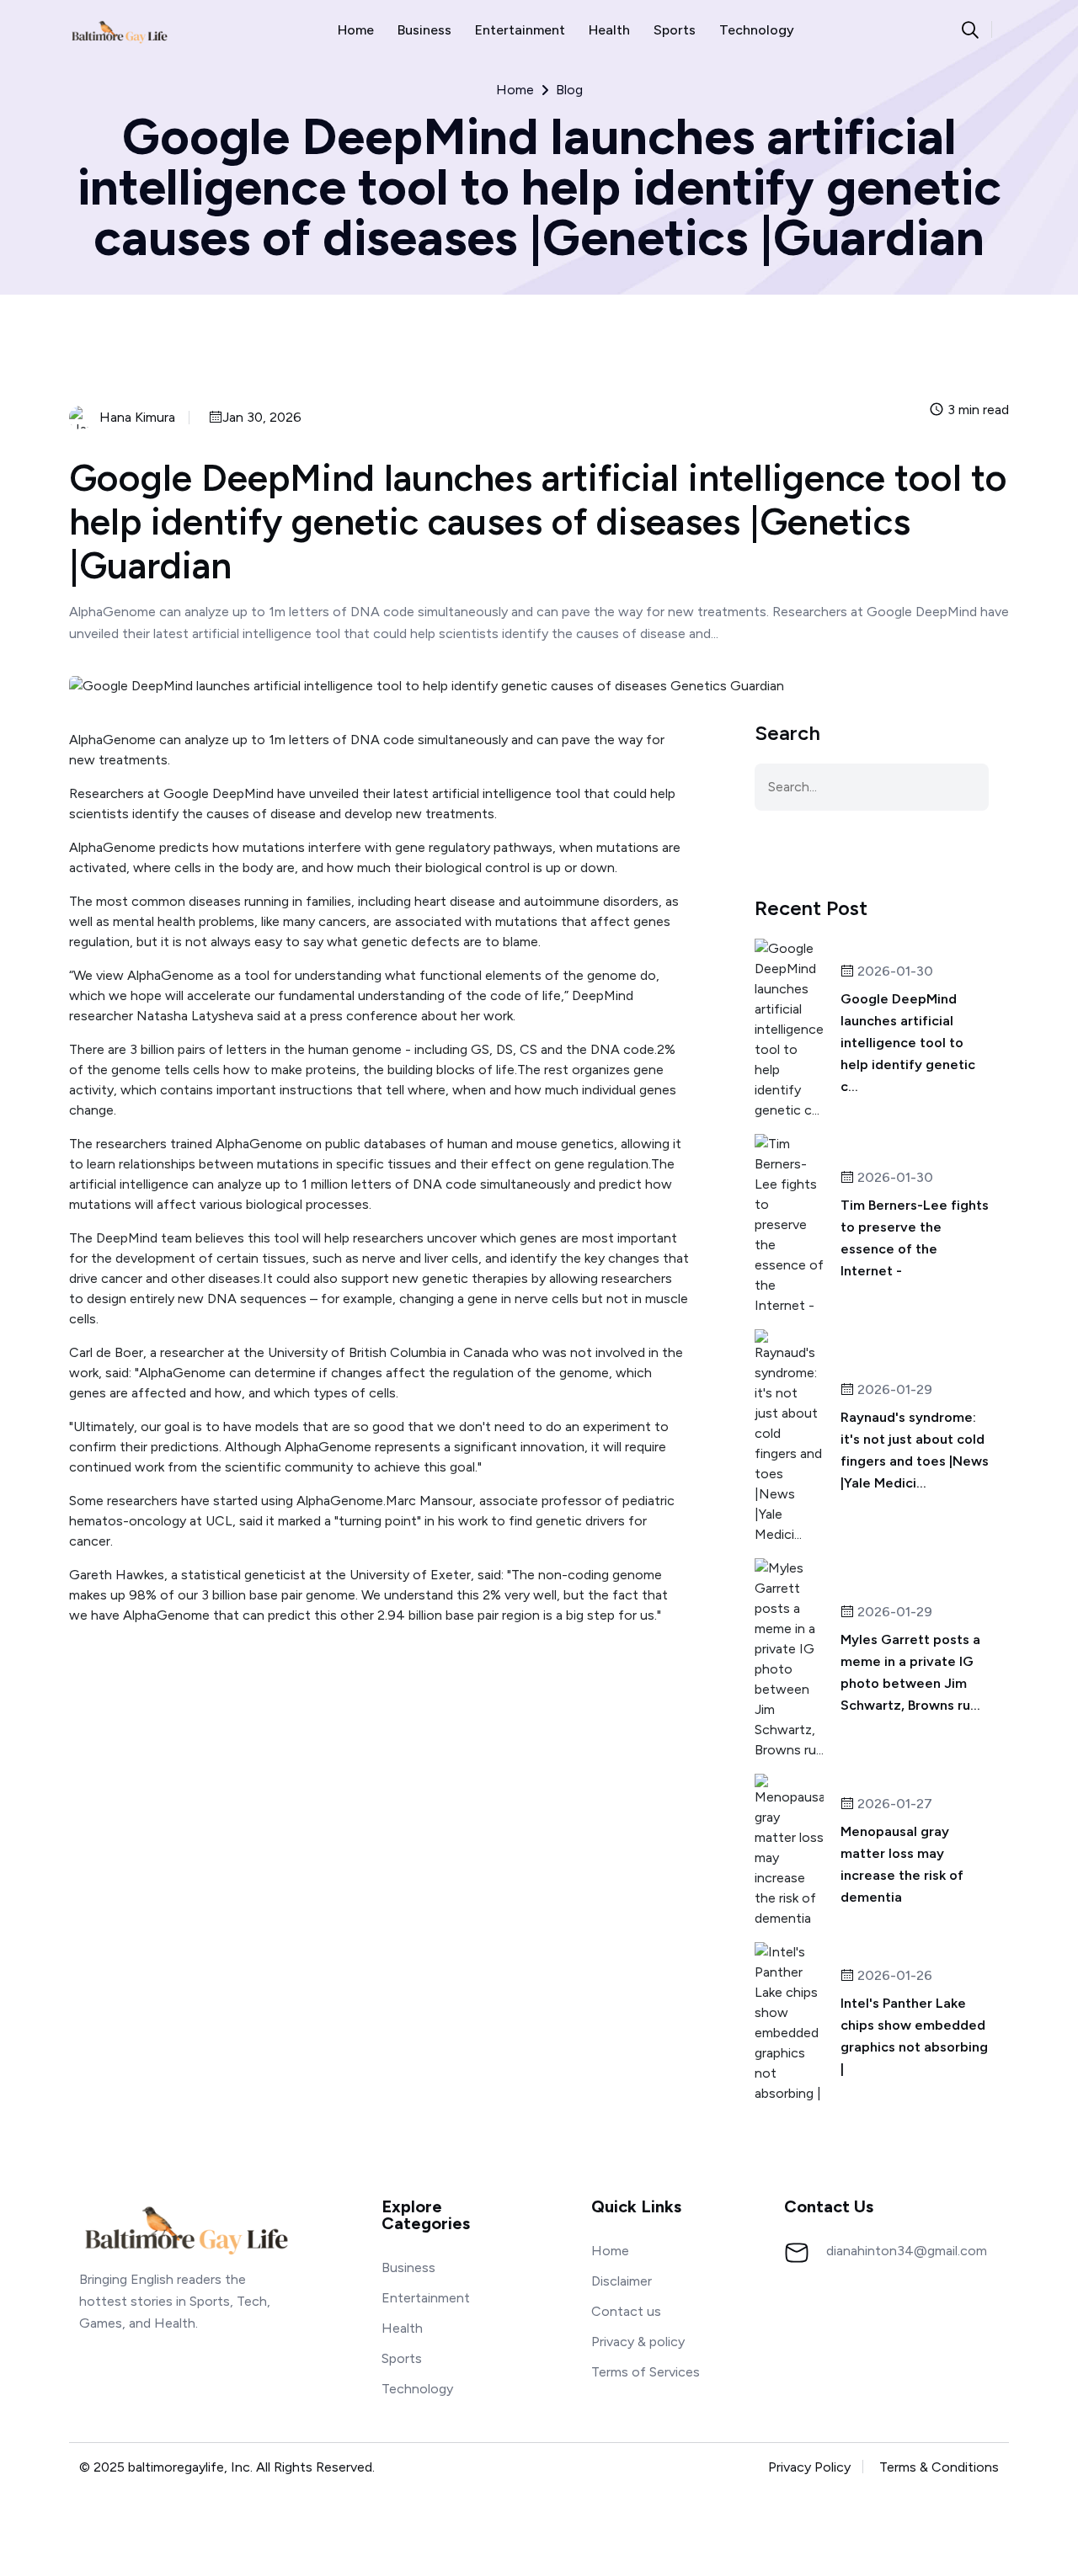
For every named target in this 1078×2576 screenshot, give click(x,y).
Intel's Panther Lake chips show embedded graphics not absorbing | (914, 2036)
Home (356, 30)
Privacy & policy (638, 2342)
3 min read (977, 410)
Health (609, 30)
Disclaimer (622, 2281)
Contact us (626, 2311)
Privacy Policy (809, 2467)
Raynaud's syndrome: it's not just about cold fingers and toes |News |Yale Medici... (915, 1450)
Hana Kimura (137, 418)
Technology (757, 30)
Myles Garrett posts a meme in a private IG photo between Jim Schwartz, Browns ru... (910, 1672)
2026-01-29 (893, 1390)
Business (424, 30)
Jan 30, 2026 (262, 418)
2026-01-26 (893, 1976)
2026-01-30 (894, 972)
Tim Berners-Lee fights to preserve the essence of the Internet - (915, 1238)
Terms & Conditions (939, 2467)
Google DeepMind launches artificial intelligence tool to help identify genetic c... (908, 1043)
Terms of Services (646, 2372)
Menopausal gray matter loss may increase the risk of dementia (902, 1864)
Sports (675, 30)
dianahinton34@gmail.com (907, 2251)
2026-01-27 (893, 1804)
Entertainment (520, 30)
